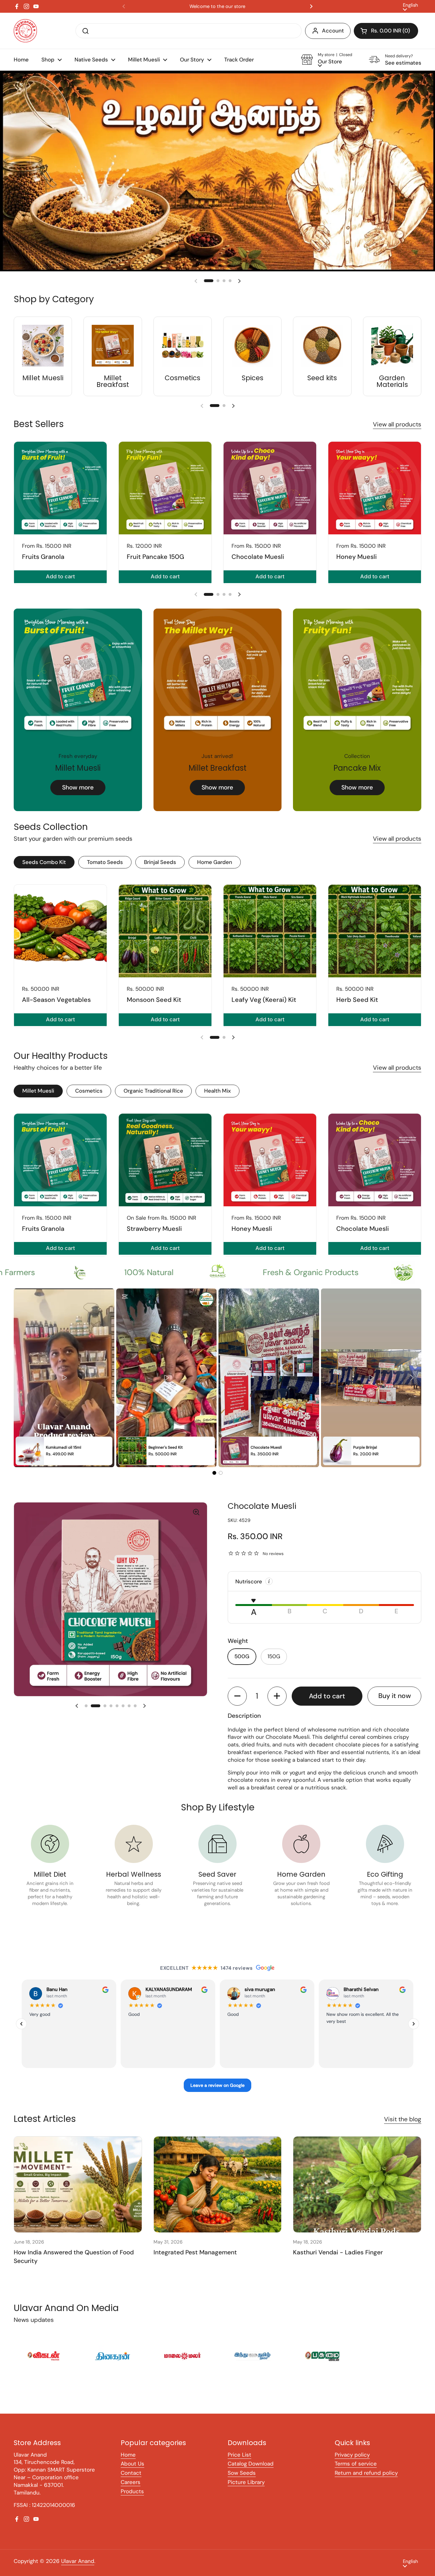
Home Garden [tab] (215, 870)
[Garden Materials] (392, 354)
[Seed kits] (322, 354)
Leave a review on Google (217, 2093)
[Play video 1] (64, 1386)
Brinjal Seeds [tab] (160, 870)
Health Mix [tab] (217, 1099)
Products (132, 2500)
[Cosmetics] (183, 354)
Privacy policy (352, 2463)
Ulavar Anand (78, 2569)
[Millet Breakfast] (113, 354)
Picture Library (246, 2490)
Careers (131, 2490)
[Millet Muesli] (43, 354)
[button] (386, 31)
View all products (397, 433)
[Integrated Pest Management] (218, 2193)
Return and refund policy (366, 2481)
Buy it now (395, 1704)
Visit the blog (403, 2127)
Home (128, 2463)
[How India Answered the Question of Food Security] (78, 2193)
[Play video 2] (166, 1386)
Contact (131, 2481)
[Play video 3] (269, 1386)
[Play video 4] (371, 1386)
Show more (78, 796)
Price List (239, 2463)
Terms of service (356, 2472)
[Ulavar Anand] (25, 31)
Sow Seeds (242, 2481)
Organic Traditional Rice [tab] (153, 1099)
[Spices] (252, 354)
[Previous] (21, 2032)
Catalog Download (251, 2472)
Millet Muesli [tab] (38, 1099)
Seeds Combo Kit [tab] (44, 870)
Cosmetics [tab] (89, 1099)
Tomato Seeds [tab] (105, 870)
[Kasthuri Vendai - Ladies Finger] (357, 2193)
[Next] (414, 2032)
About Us (132, 2472)
